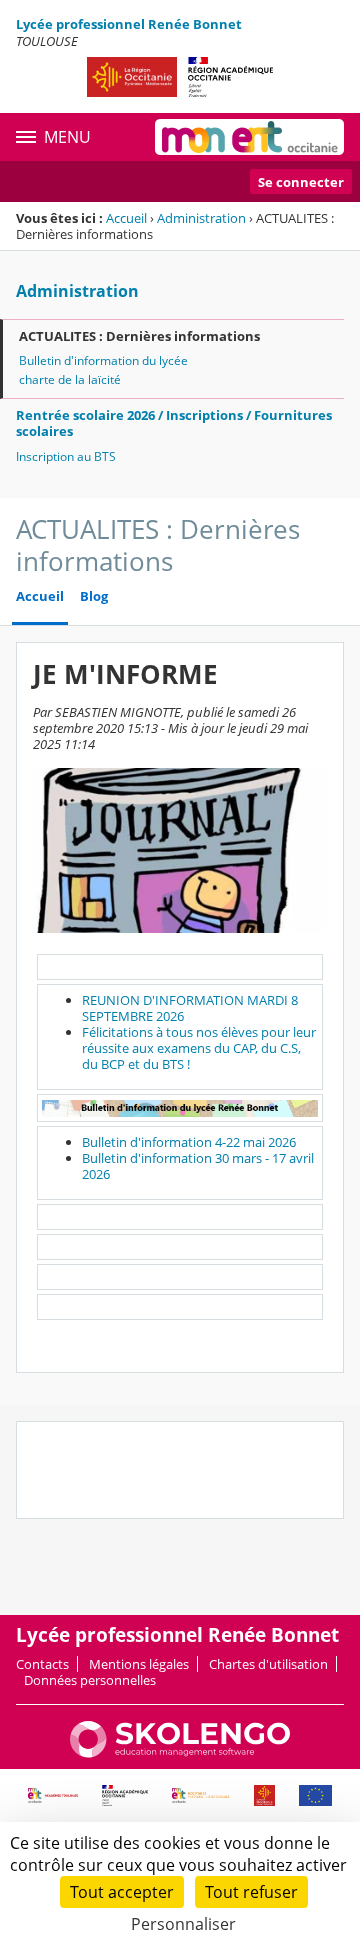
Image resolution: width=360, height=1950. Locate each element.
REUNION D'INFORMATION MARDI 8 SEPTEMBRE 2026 (190, 1008)
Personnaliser (183, 1924)
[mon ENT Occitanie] (249, 137)
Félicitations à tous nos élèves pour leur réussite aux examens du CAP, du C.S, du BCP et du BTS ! (199, 1048)
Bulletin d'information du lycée (103, 360)
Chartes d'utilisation (268, 1664)
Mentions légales (139, 1664)
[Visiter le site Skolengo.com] (180, 1753)
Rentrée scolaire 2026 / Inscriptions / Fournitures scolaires (174, 423)
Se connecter (301, 182)
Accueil (126, 218)
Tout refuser (251, 1892)
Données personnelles (90, 1680)
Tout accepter (122, 1892)
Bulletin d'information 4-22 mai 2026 (189, 1142)
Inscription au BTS (66, 456)
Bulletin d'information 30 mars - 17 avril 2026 (198, 1166)
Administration (201, 218)
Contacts (42, 1664)
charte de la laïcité (70, 379)
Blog (94, 596)
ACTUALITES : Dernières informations (139, 336)
